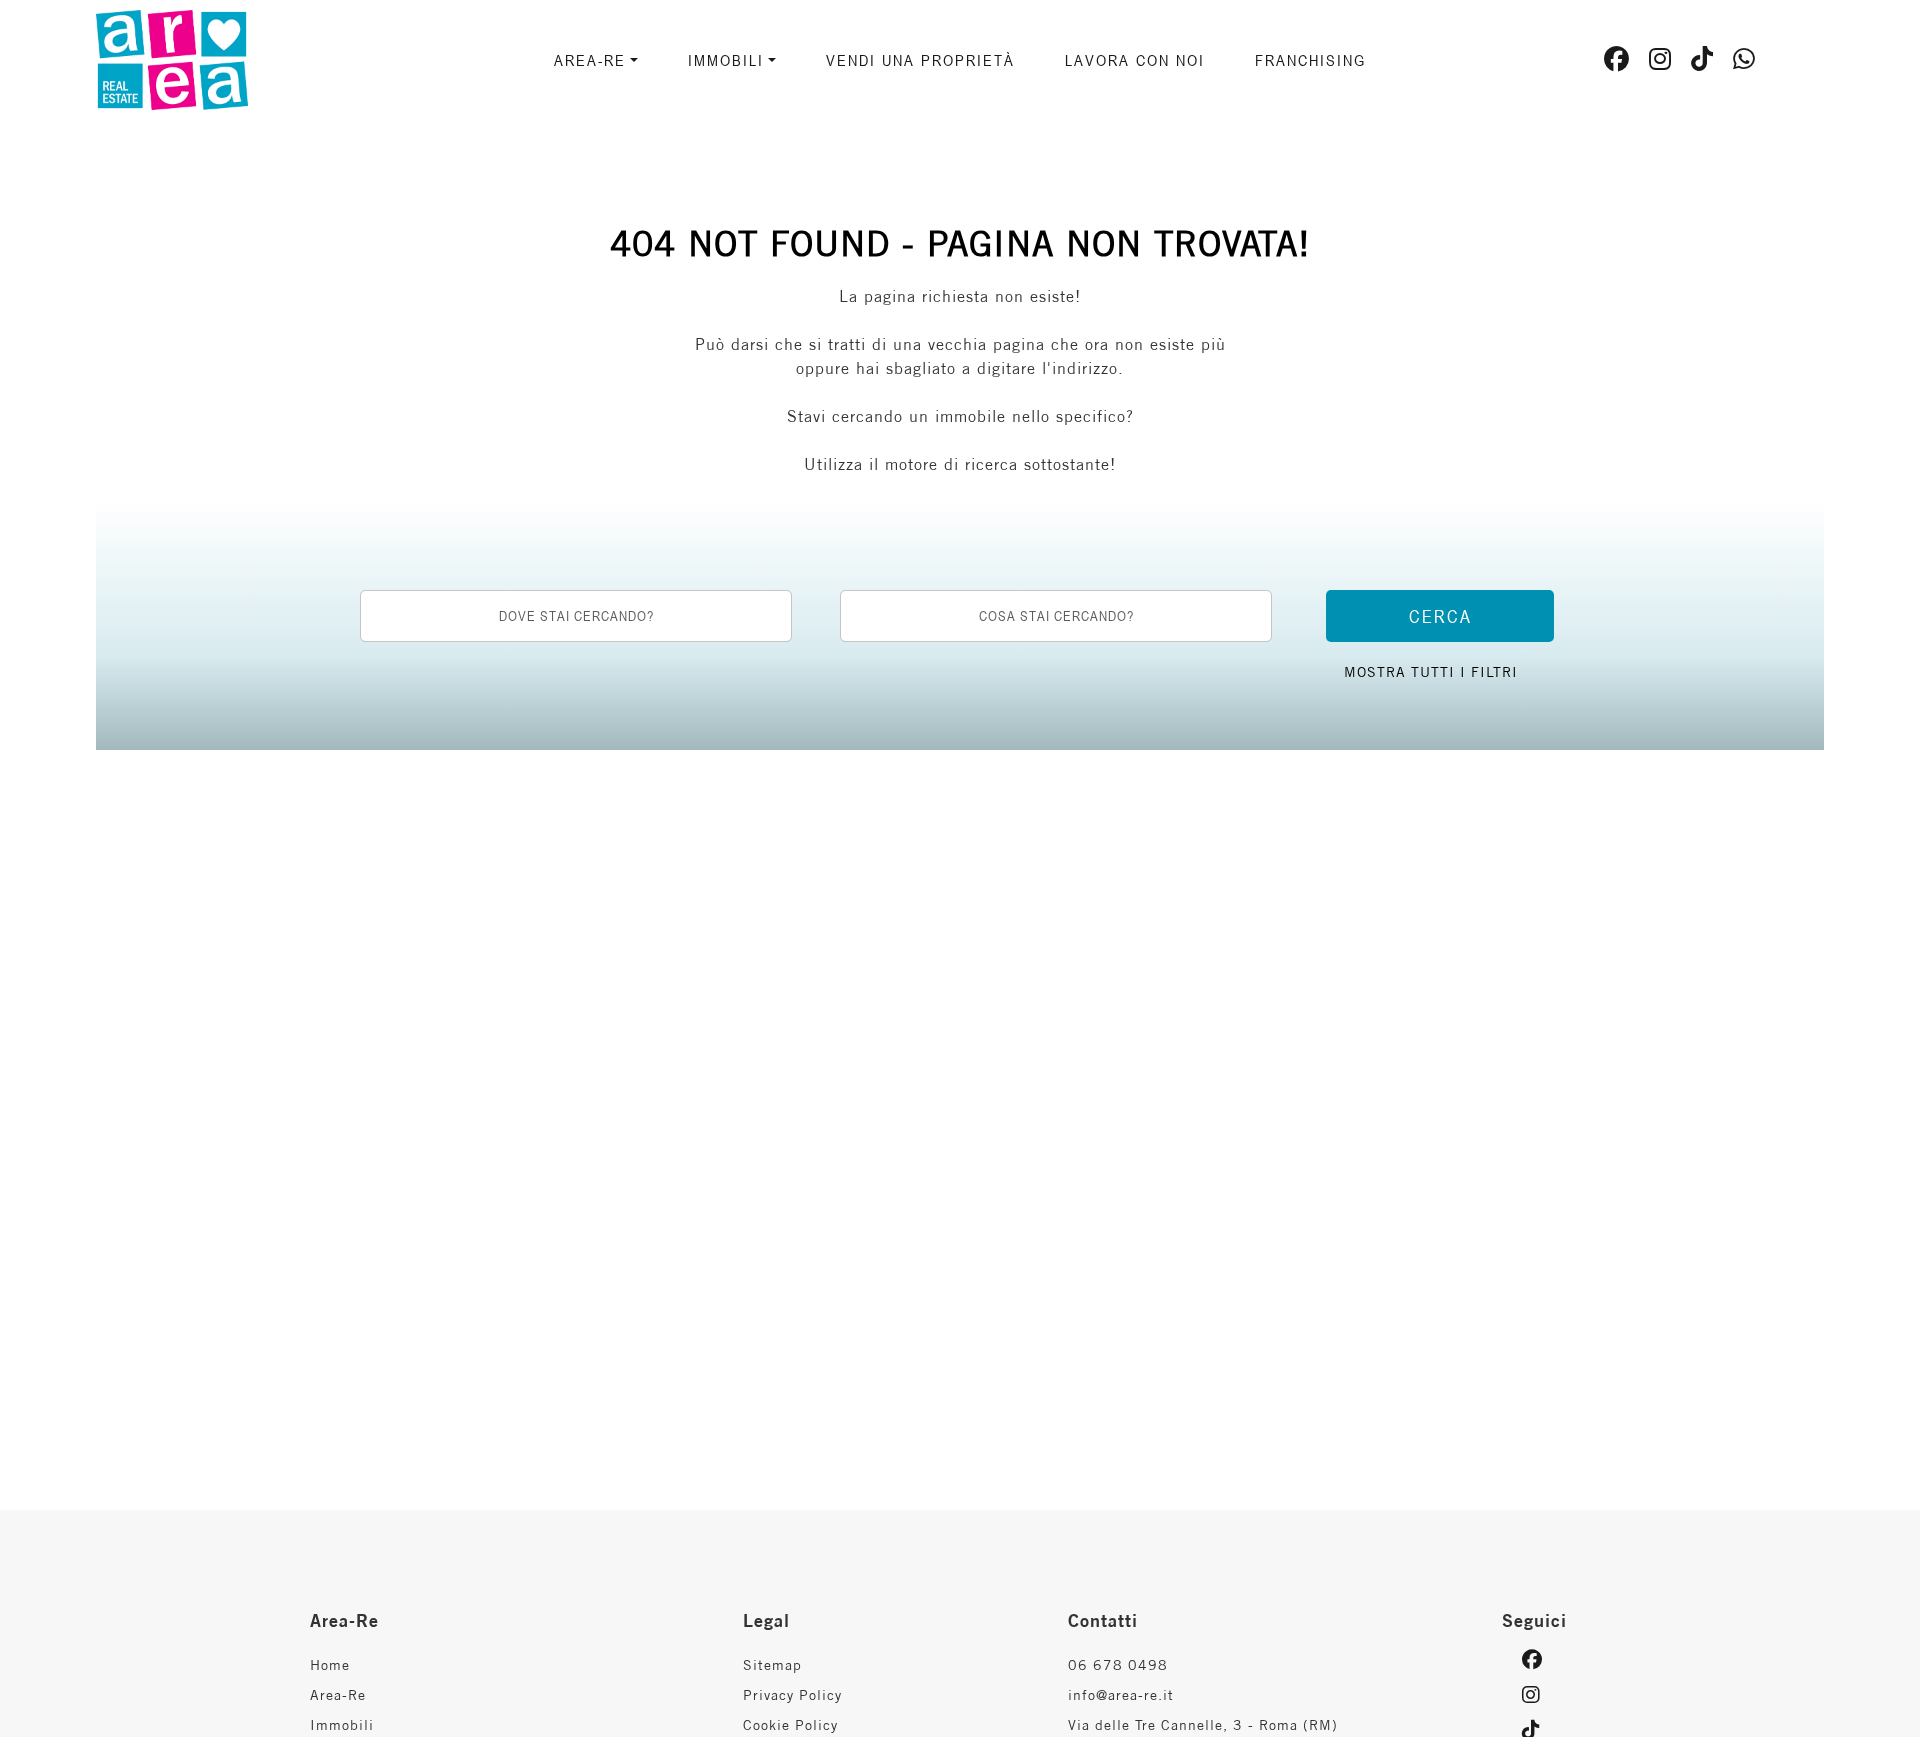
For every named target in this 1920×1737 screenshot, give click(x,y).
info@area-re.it (1121, 1695)
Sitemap (772, 1665)
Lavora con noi (1135, 60)
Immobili (342, 1725)
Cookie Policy (790, 1725)
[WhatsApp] (1744, 62)
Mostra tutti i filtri (1431, 672)
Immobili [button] (726, 60)
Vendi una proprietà (920, 60)
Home (330, 1665)
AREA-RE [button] (590, 60)
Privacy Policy (792, 1695)
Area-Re (338, 1695)
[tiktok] (1702, 62)
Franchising (1310, 60)
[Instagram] (1660, 62)
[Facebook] (1617, 62)
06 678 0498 (1118, 1665)
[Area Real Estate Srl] (240, 58)
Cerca (1440, 616)
